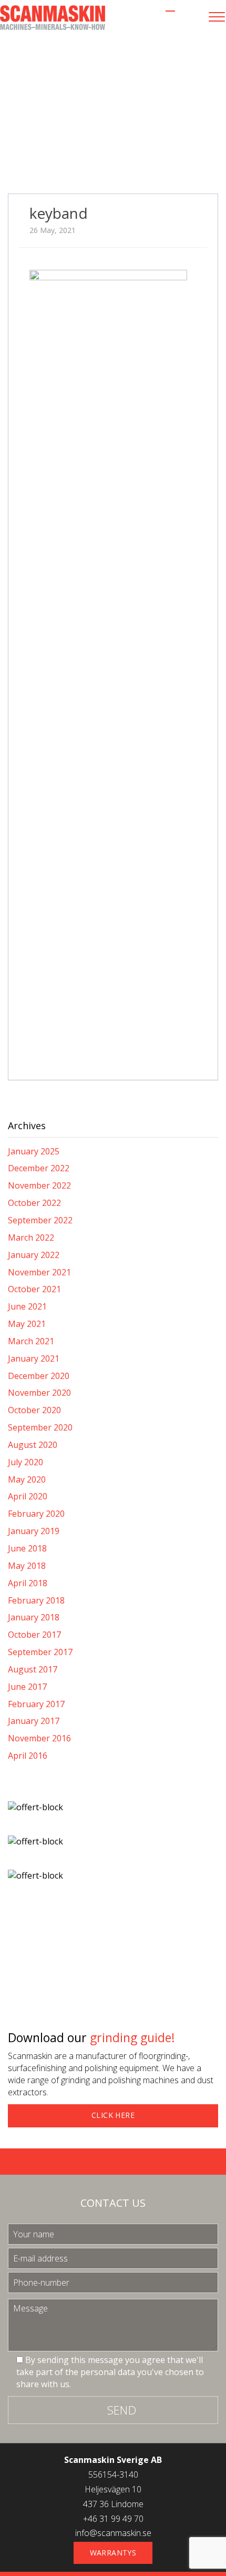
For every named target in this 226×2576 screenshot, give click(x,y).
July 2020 (25, 1462)
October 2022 (34, 1203)
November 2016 (39, 1738)
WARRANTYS (113, 2553)
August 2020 (33, 1445)
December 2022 (39, 1168)
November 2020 (39, 1393)
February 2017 (36, 1704)
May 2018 (27, 1566)
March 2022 (31, 1238)
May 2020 (27, 1479)
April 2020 (28, 1496)
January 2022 (34, 1255)
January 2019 (34, 1531)
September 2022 (40, 1220)
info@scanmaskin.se (113, 2533)
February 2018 (36, 1600)
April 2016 (28, 1756)
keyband (59, 213)
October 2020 (34, 1410)
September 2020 (40, 1427)
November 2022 (39, 1185)
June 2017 (27, 1687)
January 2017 (34, 1721)
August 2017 (33, 1669)
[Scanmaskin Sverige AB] (53, 17)
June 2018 (27, 1548)
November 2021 (39, 1272)
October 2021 (34, 1289)
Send (122, 2410)
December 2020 (39, 1376)
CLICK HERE (113, 2115)
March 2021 (31, 1341)
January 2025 (34, 1151)
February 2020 (36, 1514)
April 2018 (28, 1583)
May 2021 (27, 1324)
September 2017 (40, 1652)
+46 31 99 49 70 (113, 2519)
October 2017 (34, 1635)
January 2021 (34, 1358)
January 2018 (34, 1617)
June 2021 (27, 1306)
